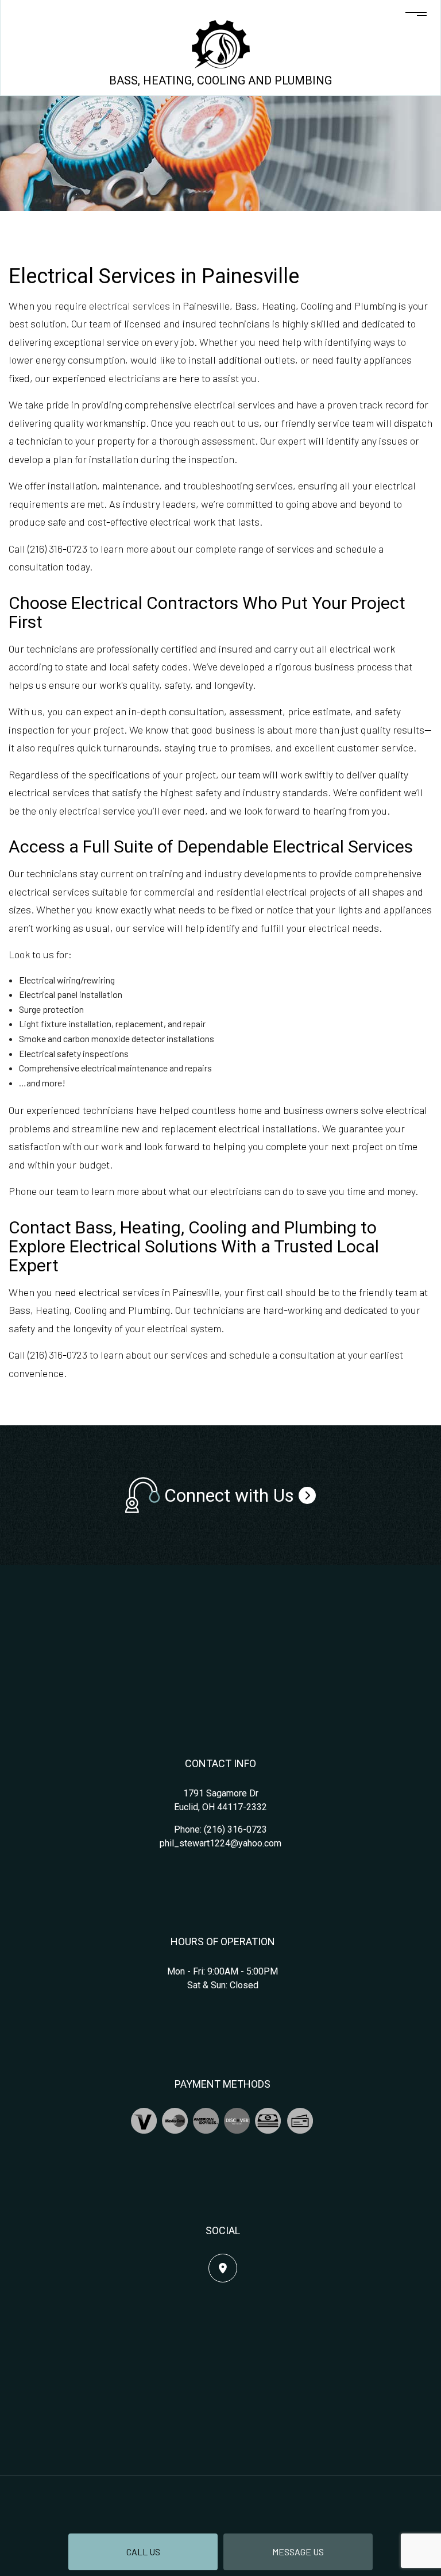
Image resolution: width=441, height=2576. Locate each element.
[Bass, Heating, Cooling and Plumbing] (221, 43)
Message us (298, 2552)
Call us (143, 2552)
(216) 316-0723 (235, 1829)
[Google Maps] (223, 2268)
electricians (134, 378)
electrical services (129, 306)
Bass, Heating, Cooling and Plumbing (220, 80)
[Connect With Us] (307, 1495)
